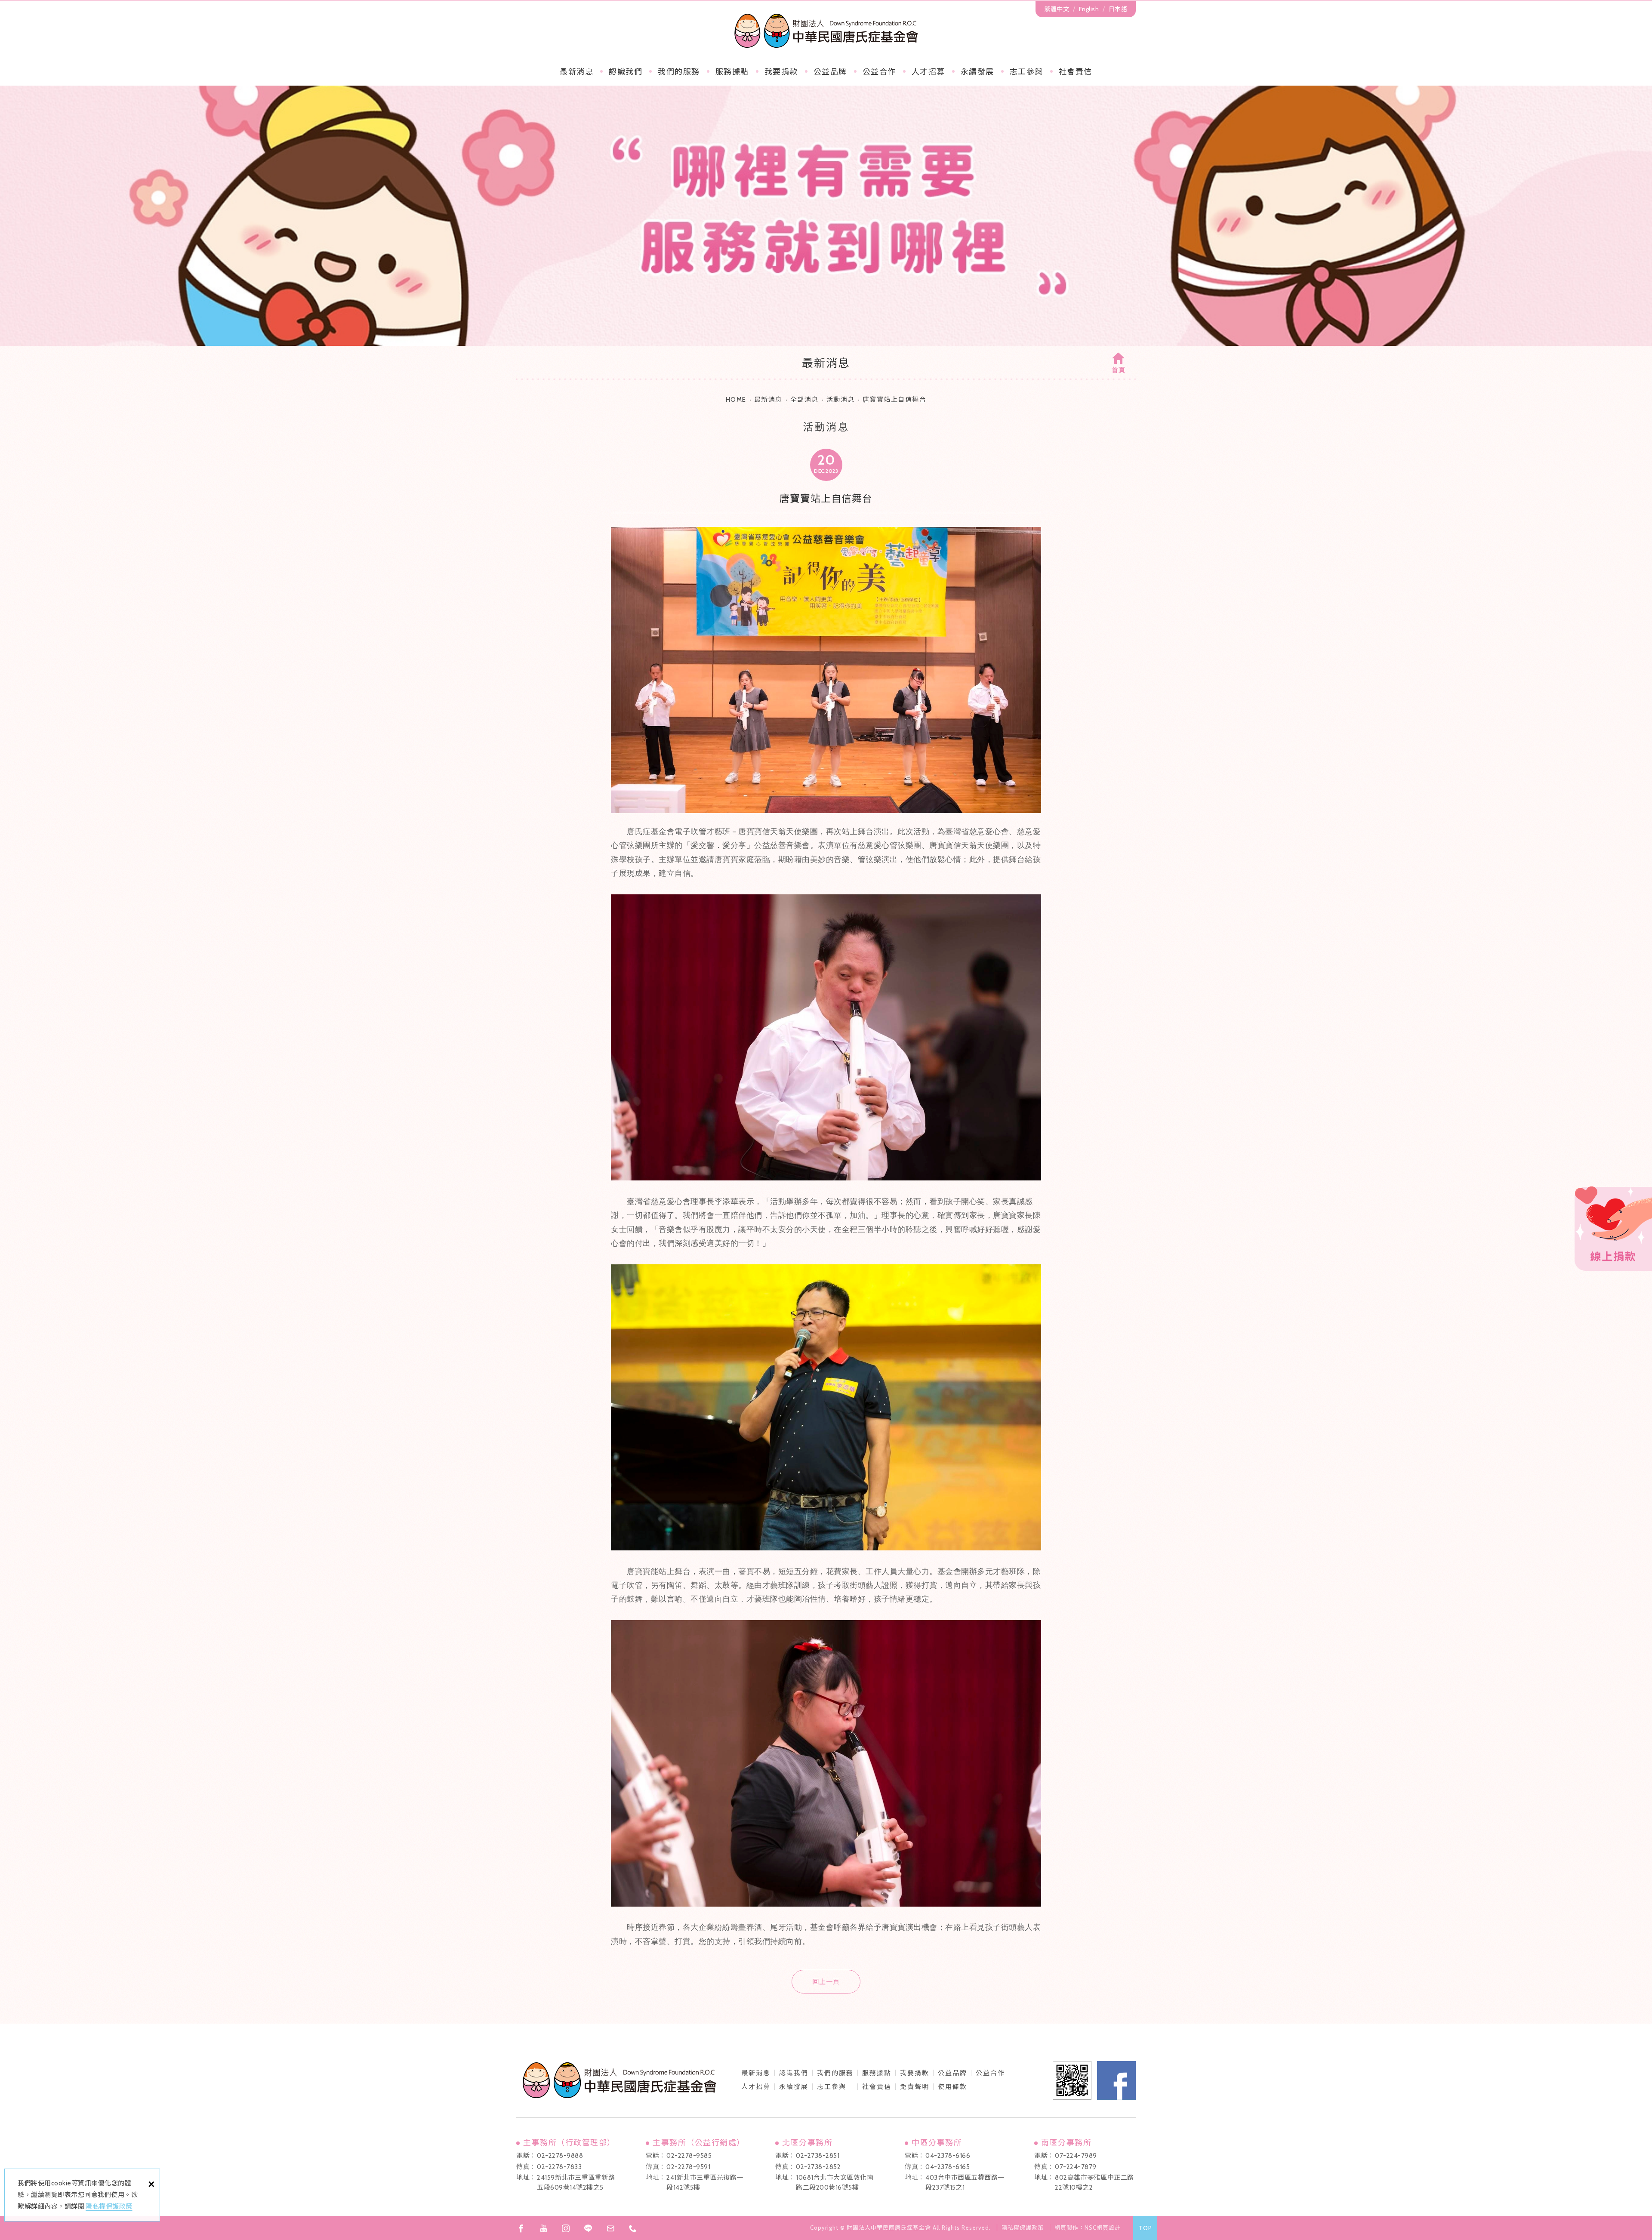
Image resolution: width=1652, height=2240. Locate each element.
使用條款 (952, 2087)
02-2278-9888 (560, 2156)
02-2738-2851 (818, 2156)
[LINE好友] (588, 2228)
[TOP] (1145, 2228)
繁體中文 (1057, 9)
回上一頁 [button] (826, 1982)
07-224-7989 (1076, 2156)
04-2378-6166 (948, 2156)
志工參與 (1026, 72)
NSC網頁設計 (1103, 2228)
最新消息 (576, 72)
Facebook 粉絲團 (1116, 2080)
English (1089, 9)
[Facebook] (521, 2228)
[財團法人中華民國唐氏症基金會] (826, 31)
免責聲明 (915, 2087)
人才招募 (928, 72)
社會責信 (1076, 72)
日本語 (1118, 9)
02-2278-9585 (689, 2156)
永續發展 (977, 72)
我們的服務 (679, 72)
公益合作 (879, 72)
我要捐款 (781, 72)
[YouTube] (543, 2228)
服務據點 (732, 72)
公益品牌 (952, 2073)
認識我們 (626, 72)
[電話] (633, 2228)
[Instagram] (566, 2228)
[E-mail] (610, 2228)
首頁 (1119, 370)
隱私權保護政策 (109, 2206)
